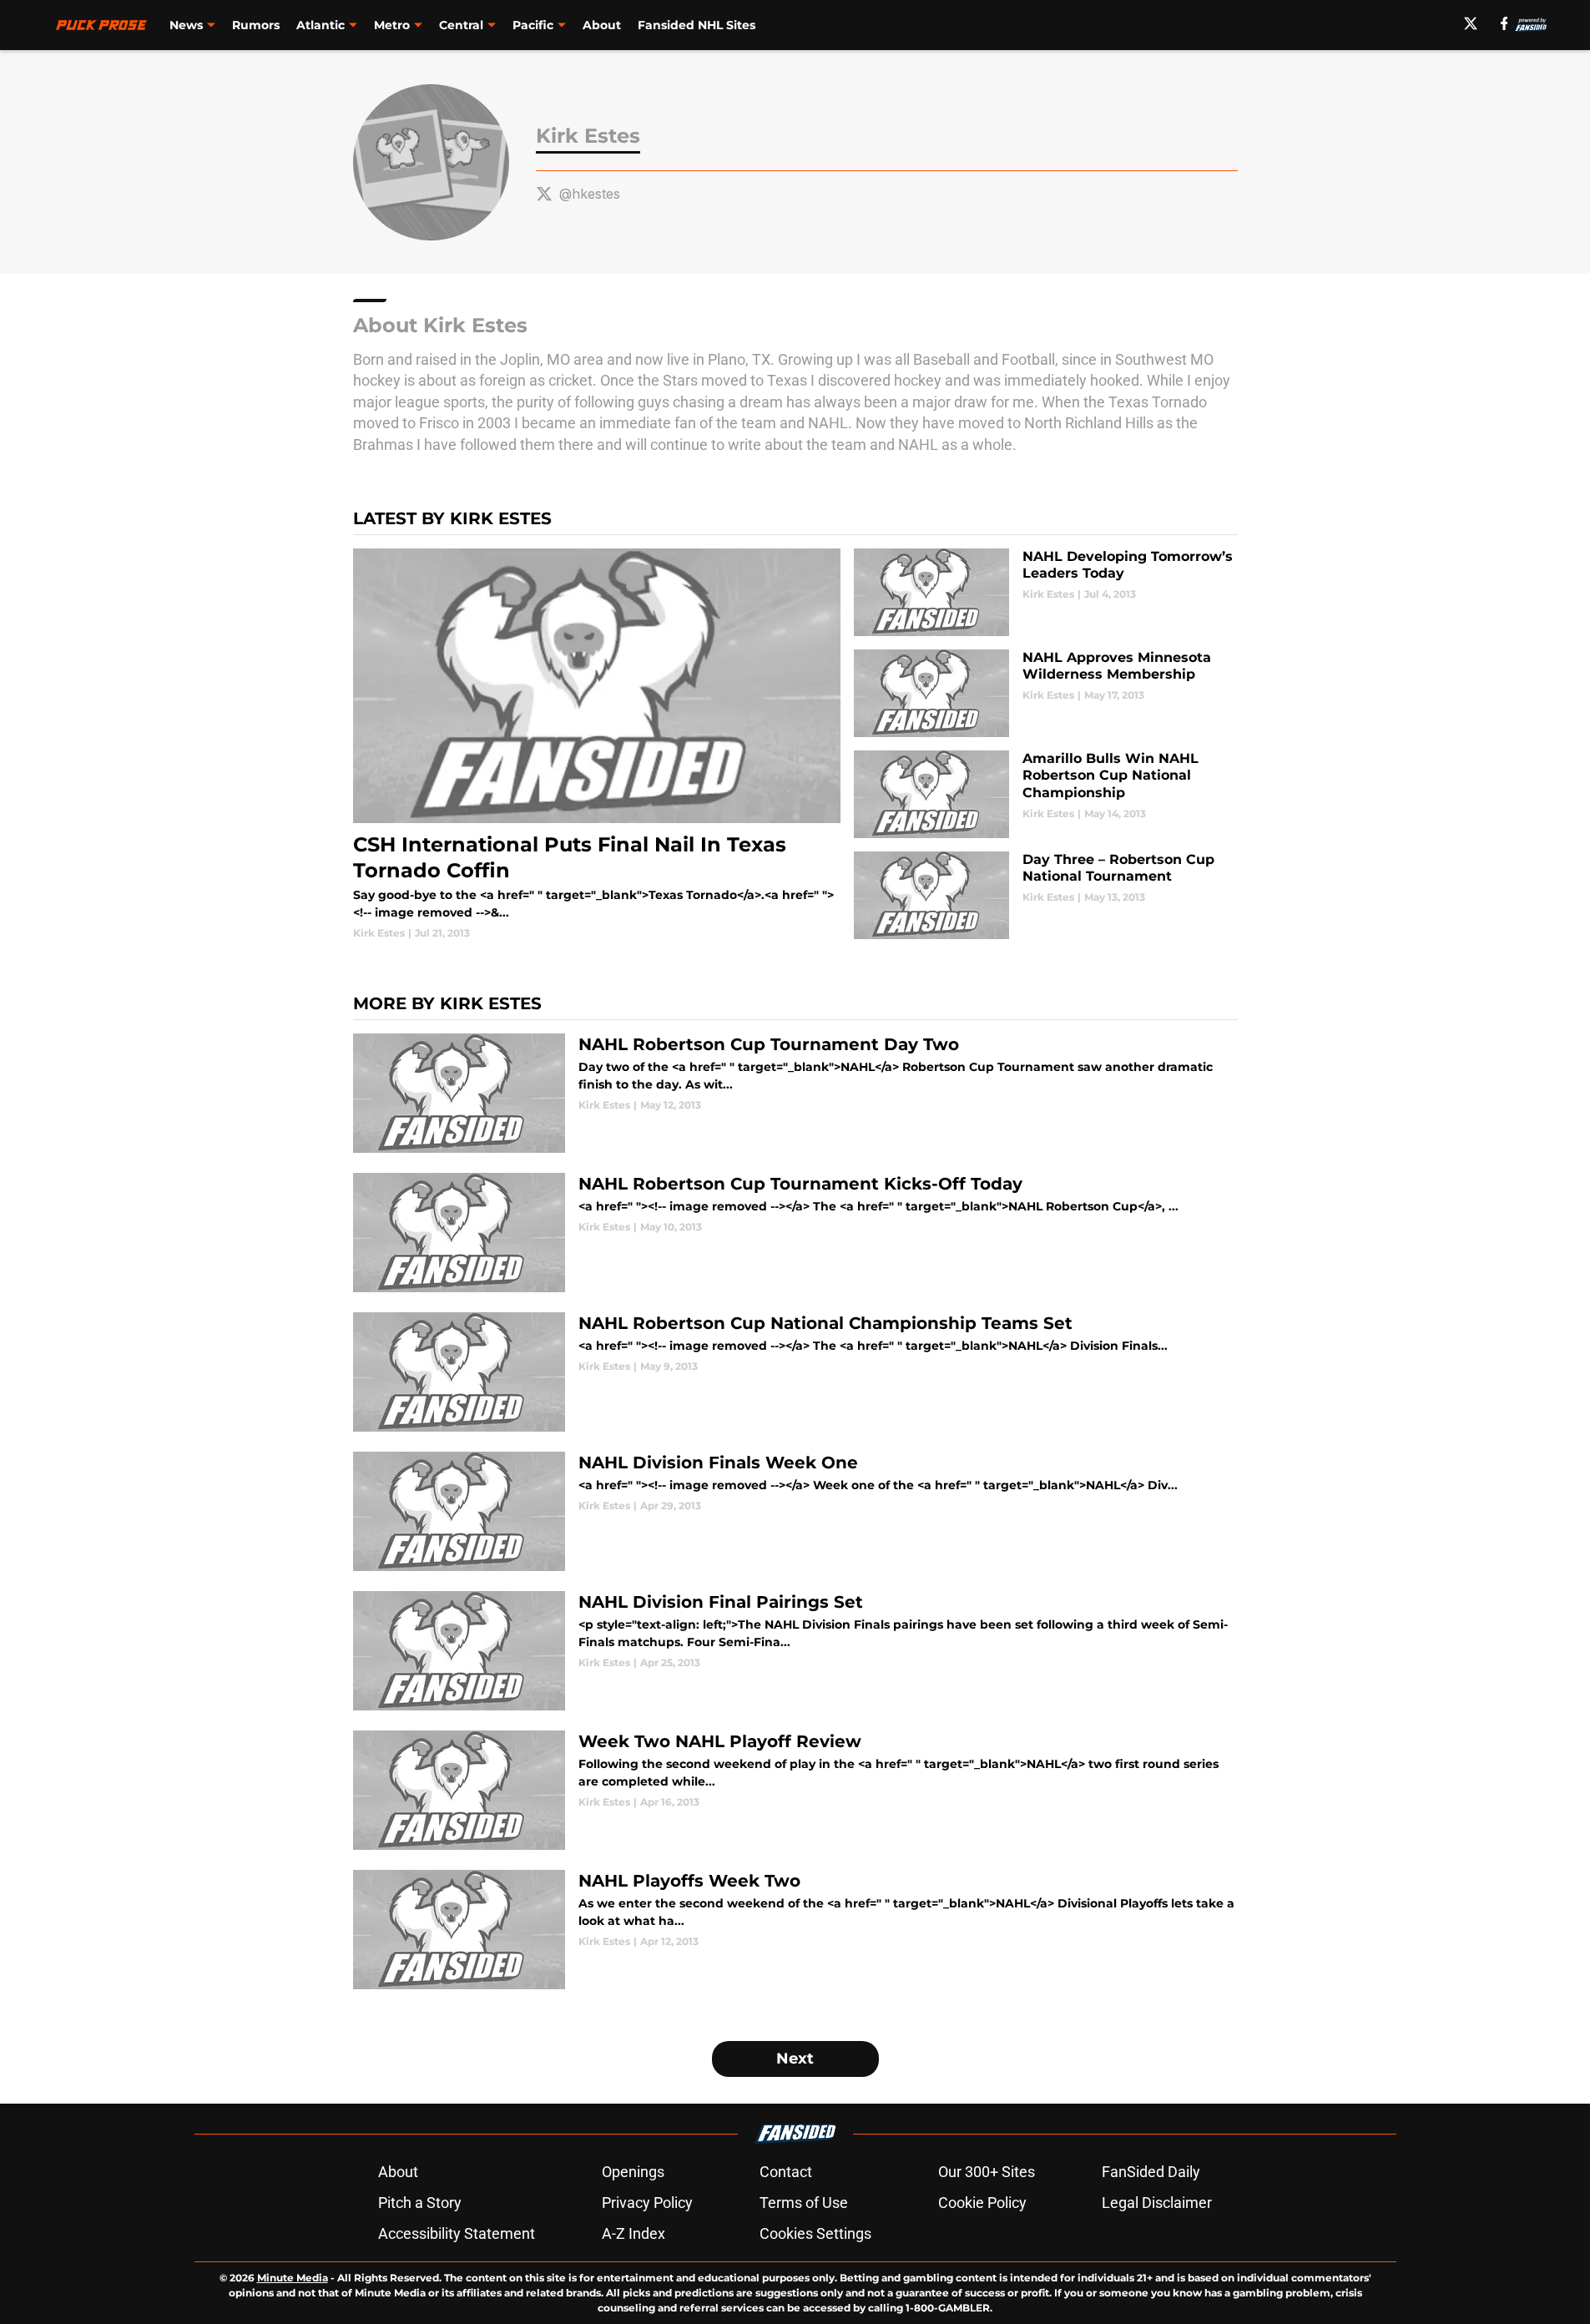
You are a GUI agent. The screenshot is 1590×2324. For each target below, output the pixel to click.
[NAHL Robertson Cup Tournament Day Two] (795, 1093)
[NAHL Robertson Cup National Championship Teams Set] (795, 1372)
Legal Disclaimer (1157, 2203)
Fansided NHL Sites (697, 25)
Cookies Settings (815, 2233)
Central (461, 25)
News (186, 25)
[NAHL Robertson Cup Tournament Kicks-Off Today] (795, 1233)
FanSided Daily (1151, 2172)
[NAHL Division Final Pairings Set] (795, 1651)
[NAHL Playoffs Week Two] (795, 1930)
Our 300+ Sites (987, 2172)
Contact (786, 2172)
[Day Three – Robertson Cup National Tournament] (1045, 895)
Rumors (256, 25)
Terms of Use (804, 2203)
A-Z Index (633, 2233)
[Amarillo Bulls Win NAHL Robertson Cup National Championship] (1045, 794)
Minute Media (293, 2278)
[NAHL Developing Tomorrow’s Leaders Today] (1045, 592)
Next (795, 2059)
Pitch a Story (420, 2203)
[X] (1471, 23)
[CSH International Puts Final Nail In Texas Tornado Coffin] (597, 745)
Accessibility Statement (457, 2233)
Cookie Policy (982, 2203)
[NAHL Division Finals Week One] (795, 1511)
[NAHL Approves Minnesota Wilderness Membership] (1045, 693)
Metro (392, 25)
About (602, 25)
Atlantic (321, 25)
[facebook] (1504, 23)
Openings (633, 2172)
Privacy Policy (647, 2203)
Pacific (533, 25)
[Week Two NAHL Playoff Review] (795, 1790)
